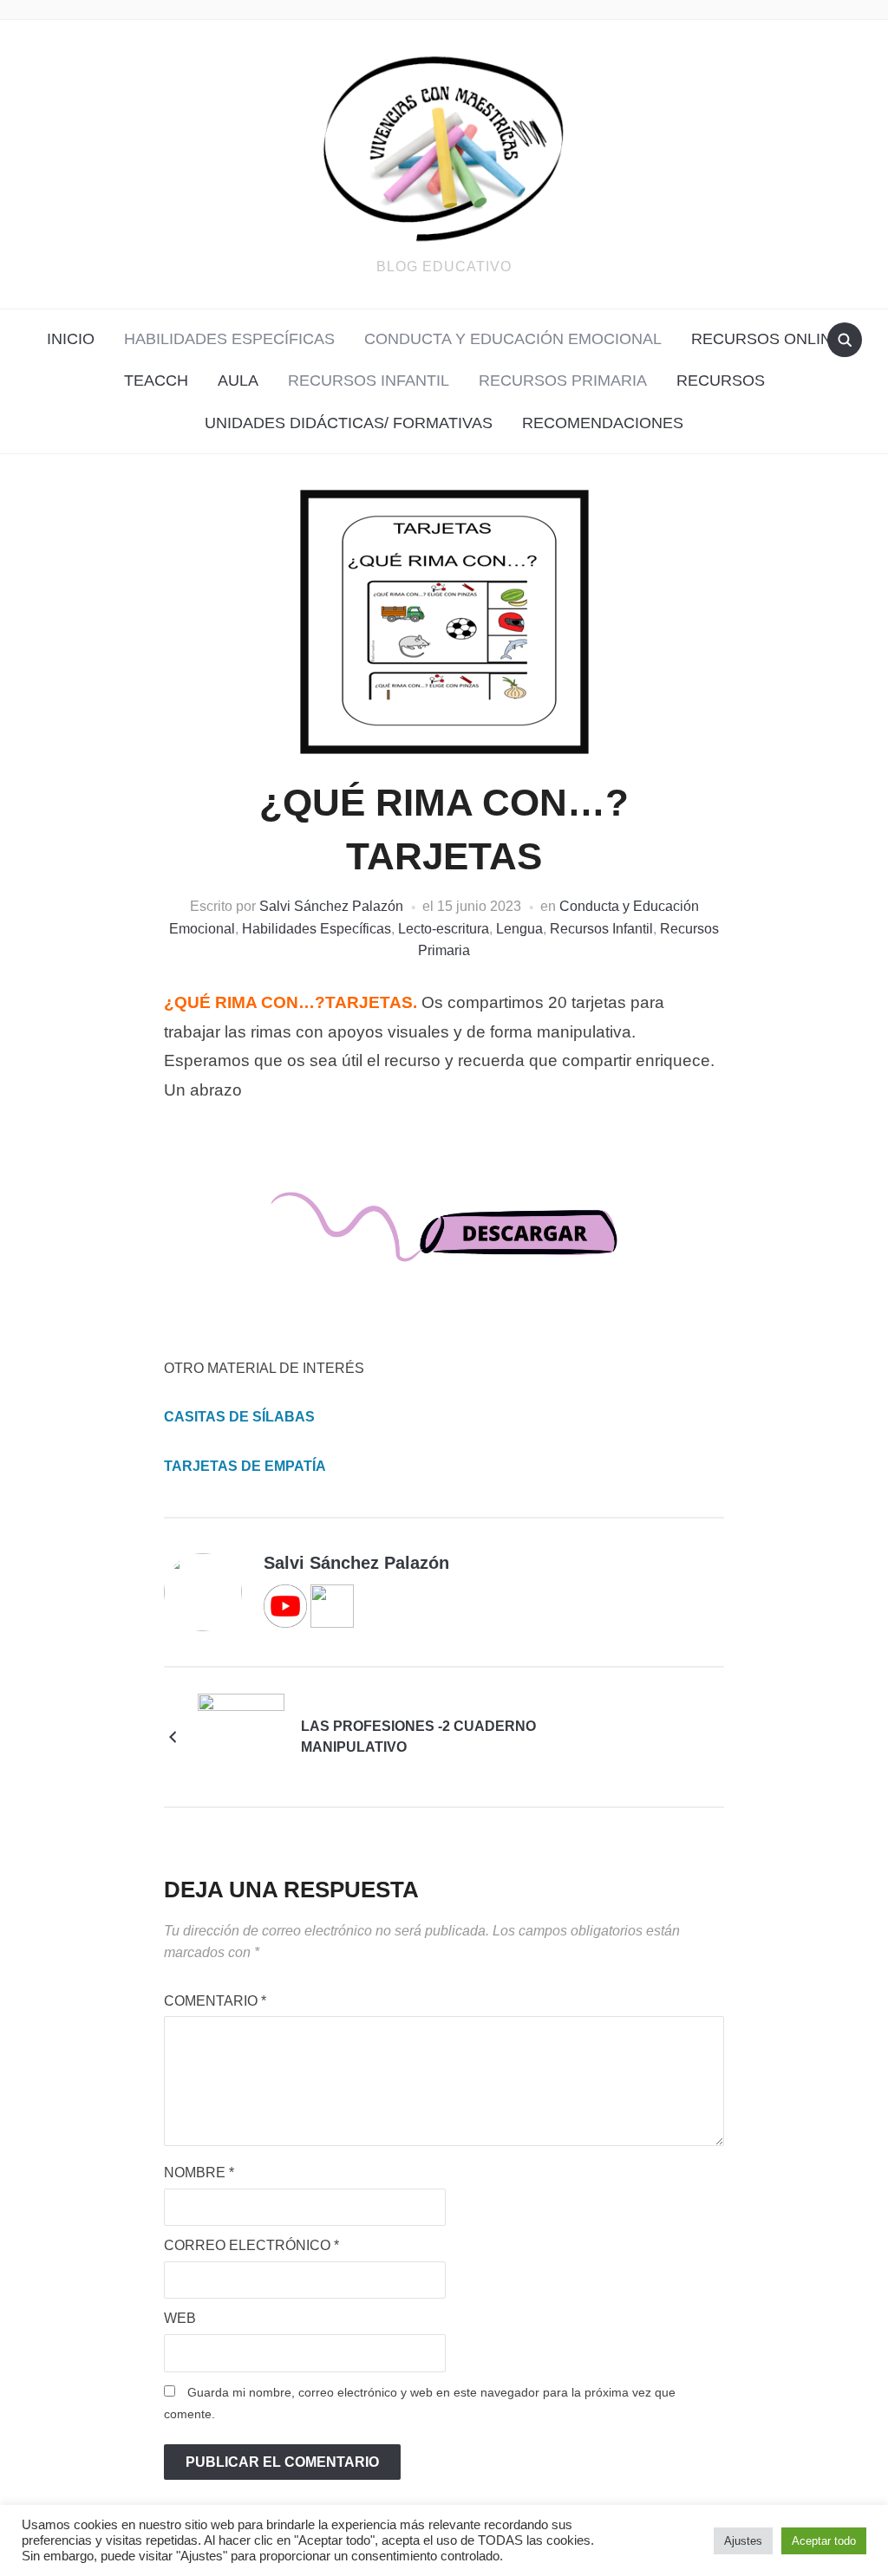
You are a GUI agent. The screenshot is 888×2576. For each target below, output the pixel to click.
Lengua (519, 929)
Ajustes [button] (743, 2541)
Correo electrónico (251, 2245)
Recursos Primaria (563, 381)
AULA (238, 381)
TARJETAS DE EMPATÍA (245, 1466)
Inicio (71, 339)
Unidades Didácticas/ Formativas (349, 423)
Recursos (721, 381)
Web (180, 2318)
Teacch (156, 381)
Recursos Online (767, 339)
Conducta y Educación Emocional (513, 339)
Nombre (199, 2173)
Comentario (215, 2001)
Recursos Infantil (369, 381)
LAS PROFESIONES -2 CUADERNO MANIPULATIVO (418, 1737)
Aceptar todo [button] (824, 2541)
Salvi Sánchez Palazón (331, 906)
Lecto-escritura (444, 929)
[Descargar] (444, 1242)
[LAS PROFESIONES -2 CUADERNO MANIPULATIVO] (241, 1736)
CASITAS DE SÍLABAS (239, 1417)
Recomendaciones (603, 423)
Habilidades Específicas (229, 339)
